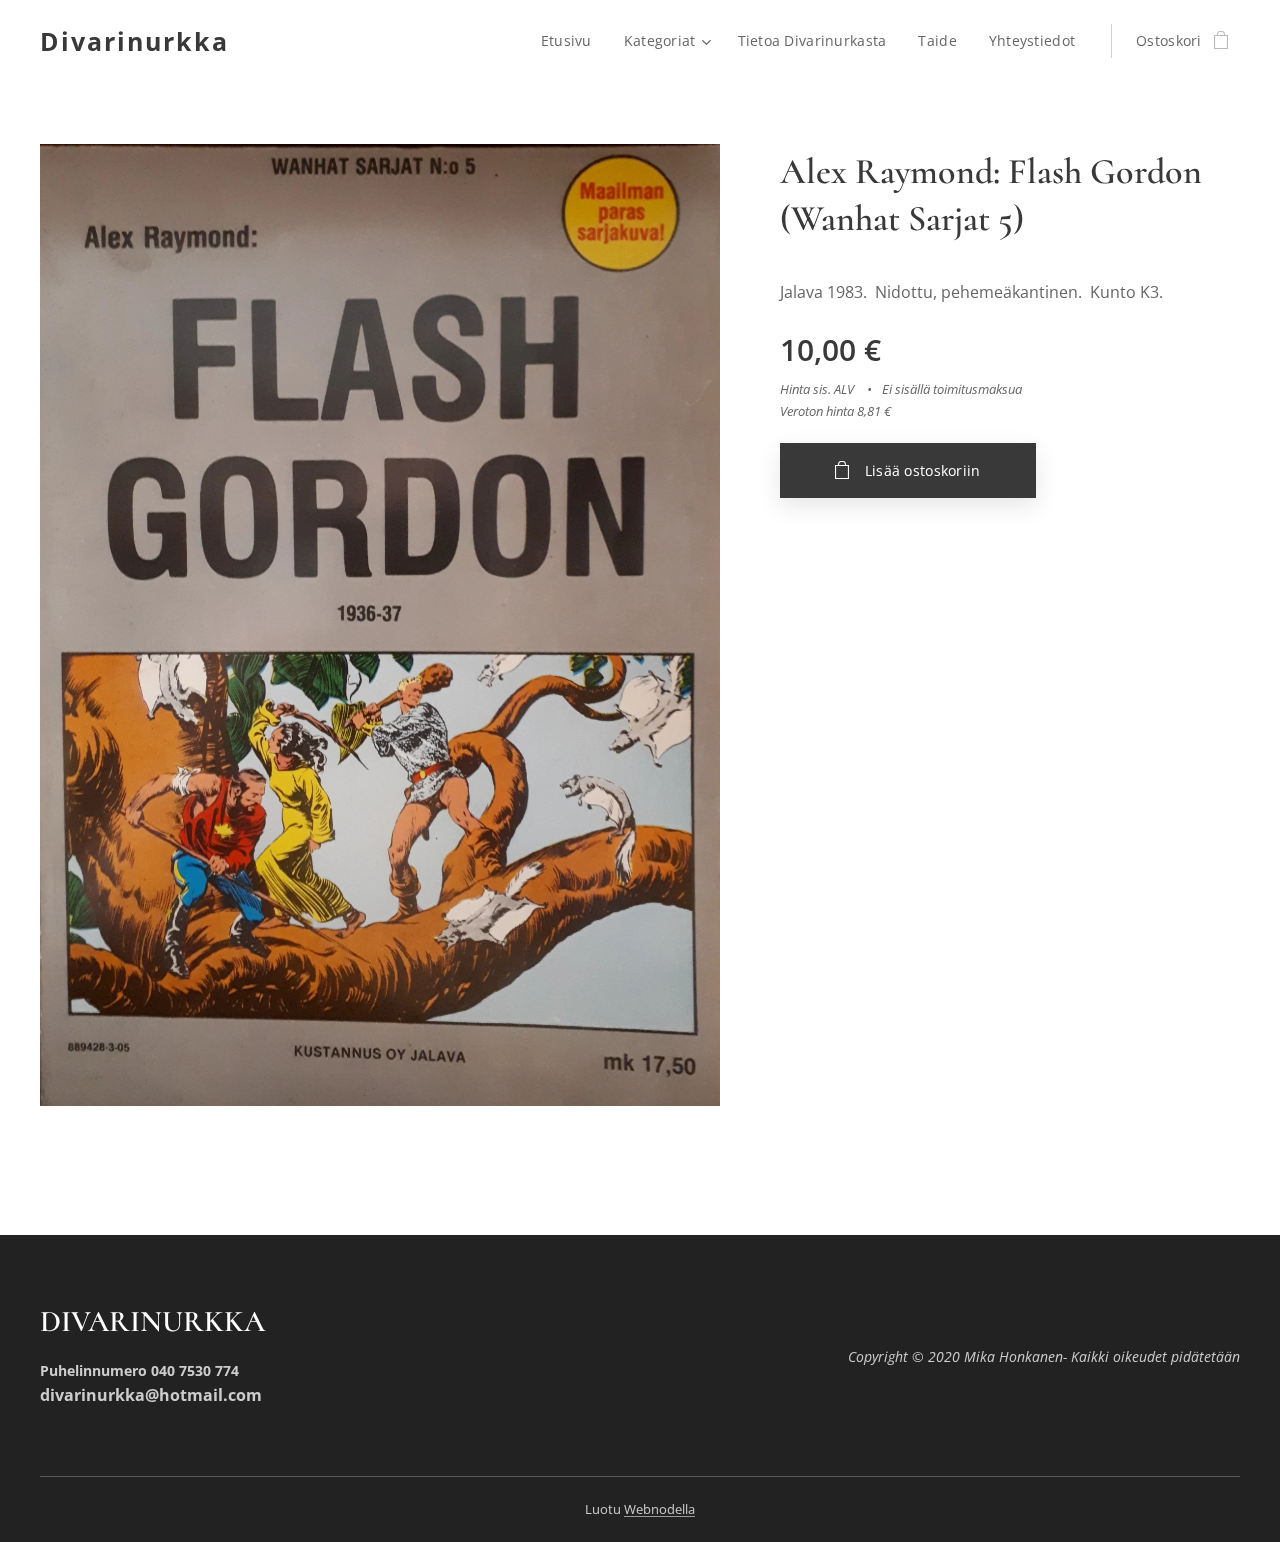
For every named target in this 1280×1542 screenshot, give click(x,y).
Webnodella (659, 1509)
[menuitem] (572, 41)
